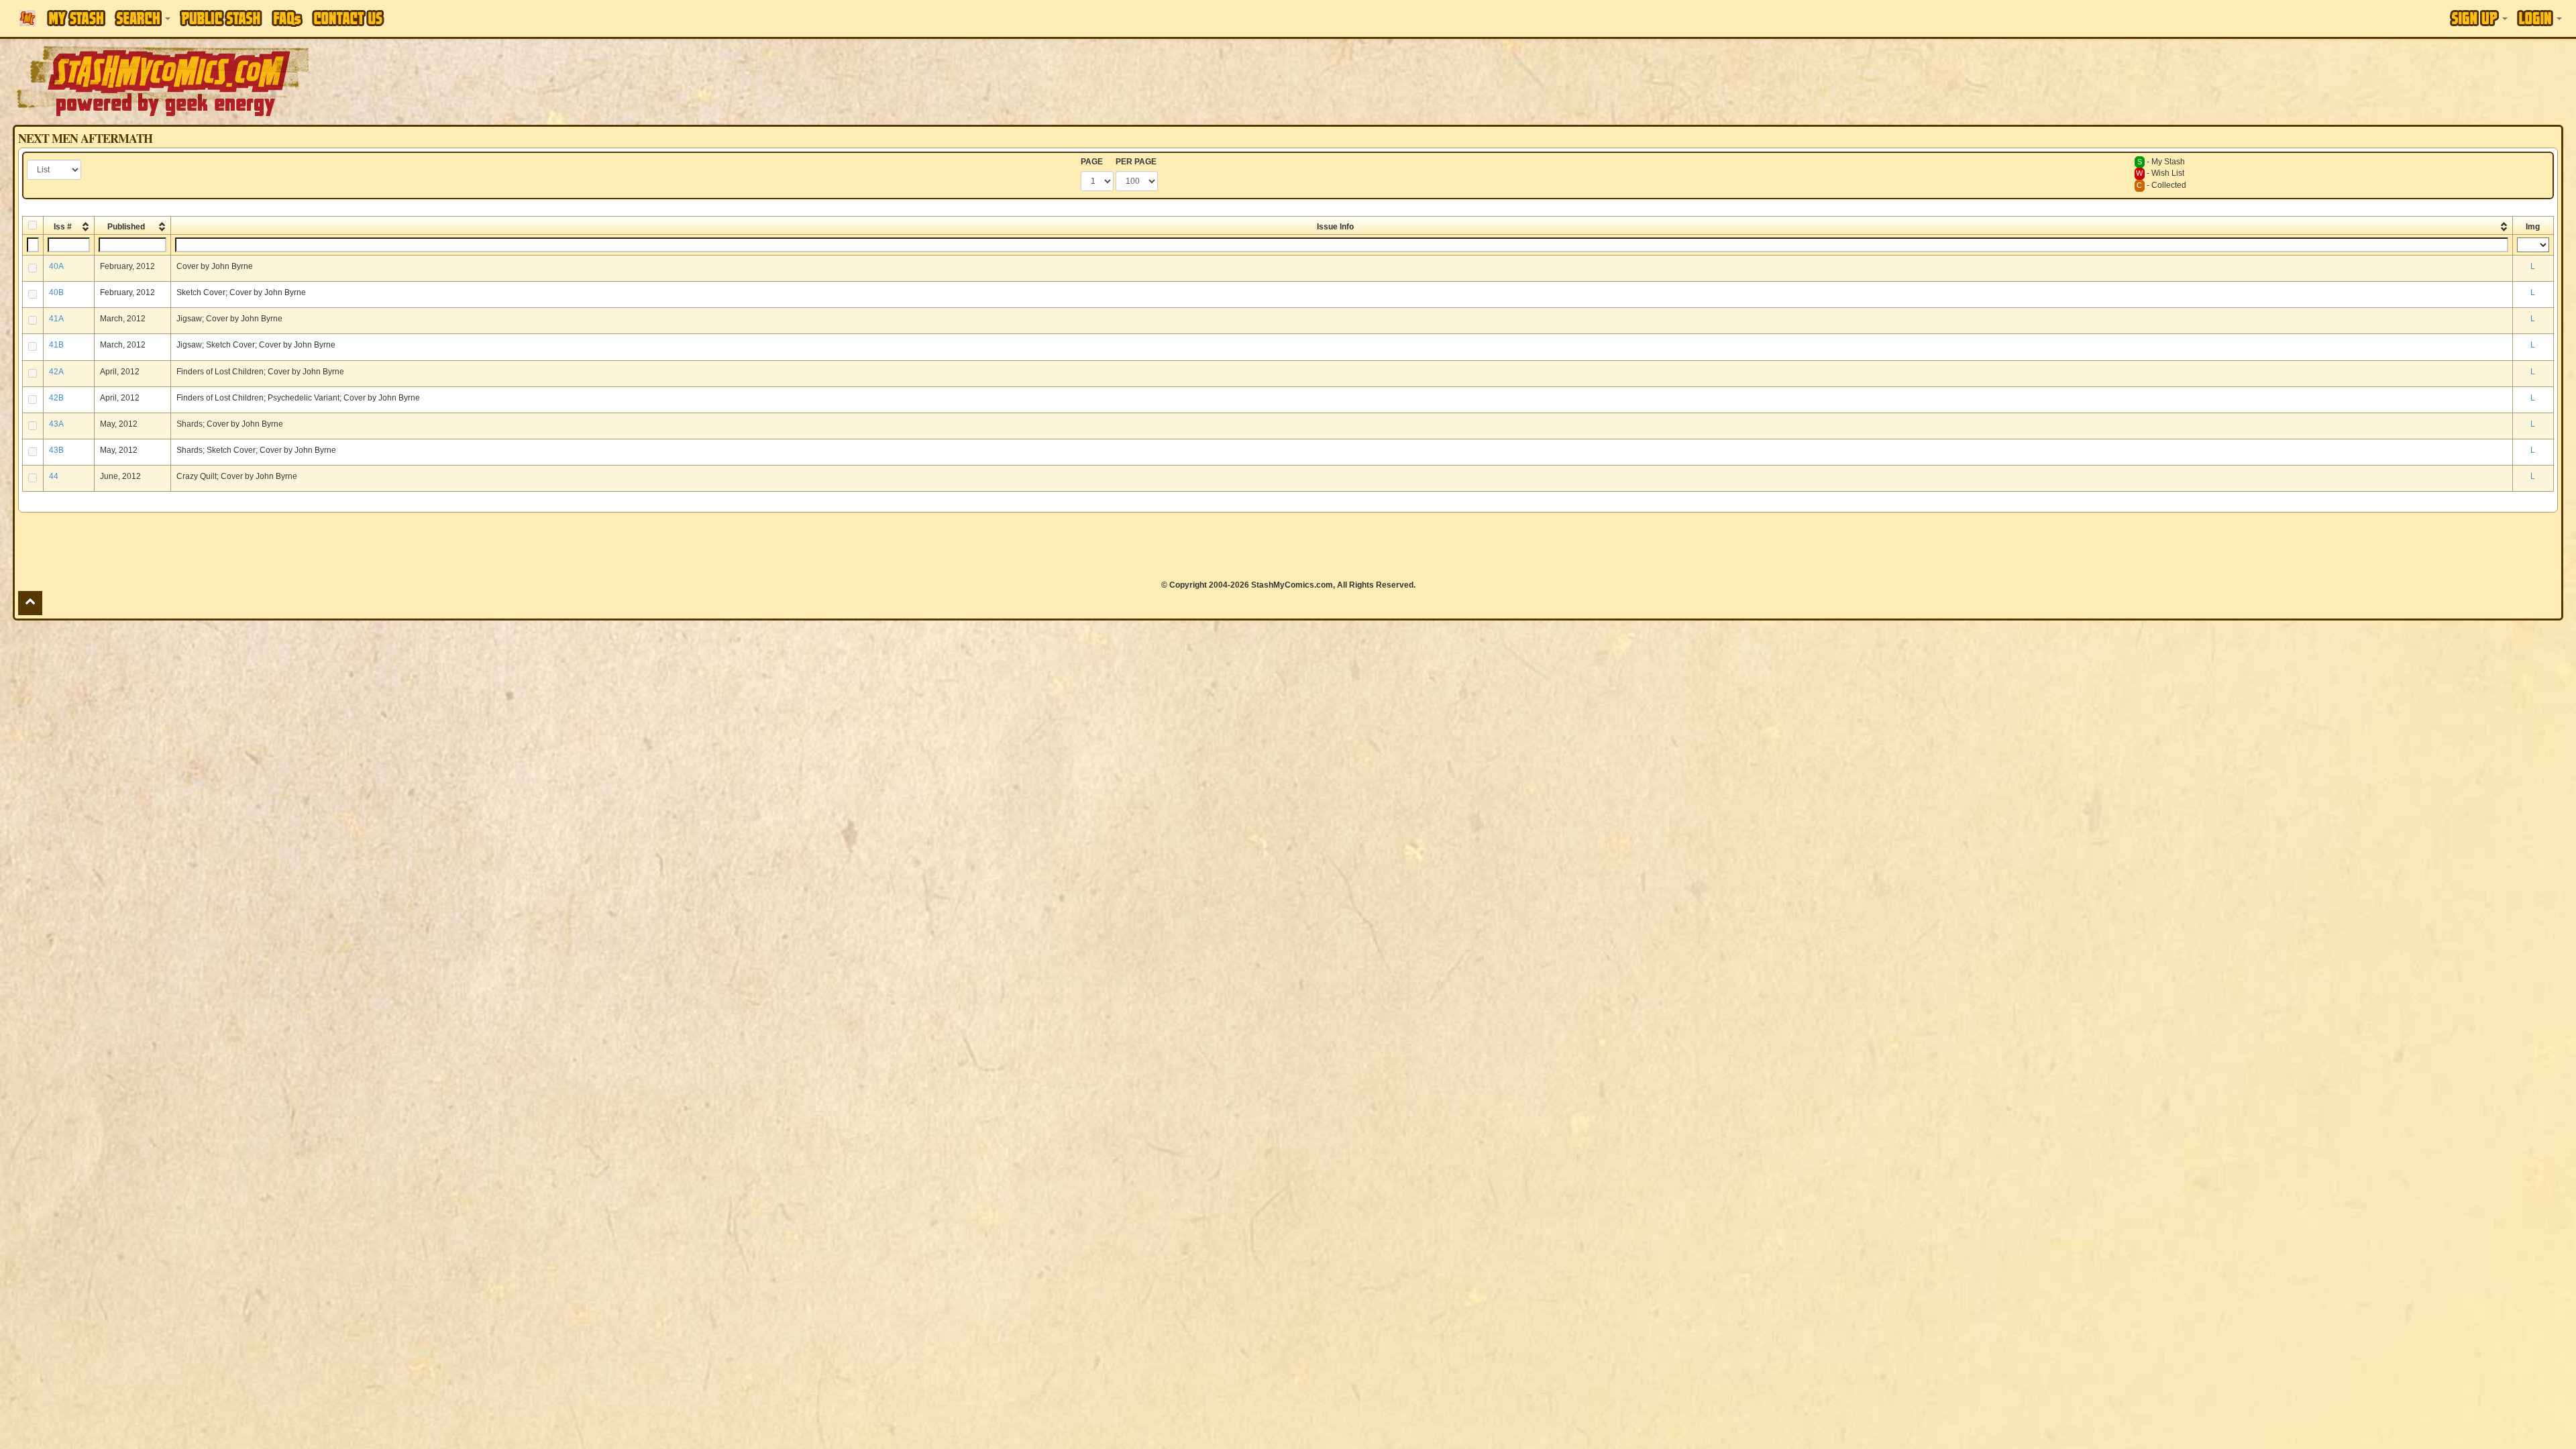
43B (56, 450)
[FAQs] (287, 18)
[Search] (143, 18)
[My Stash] (76, 18)
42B (56, 398)
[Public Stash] (221, 18)
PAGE (1092, 162)
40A (56, 266)
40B (56, 292)
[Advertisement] (1819, 80)
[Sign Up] (2479, 18)
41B (56, 345)
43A (56, 424)
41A (56, 319)
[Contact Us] (348, 18)
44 (54, 476)
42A (56, 372)
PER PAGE (1136, 162)
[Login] (2539, 18)
